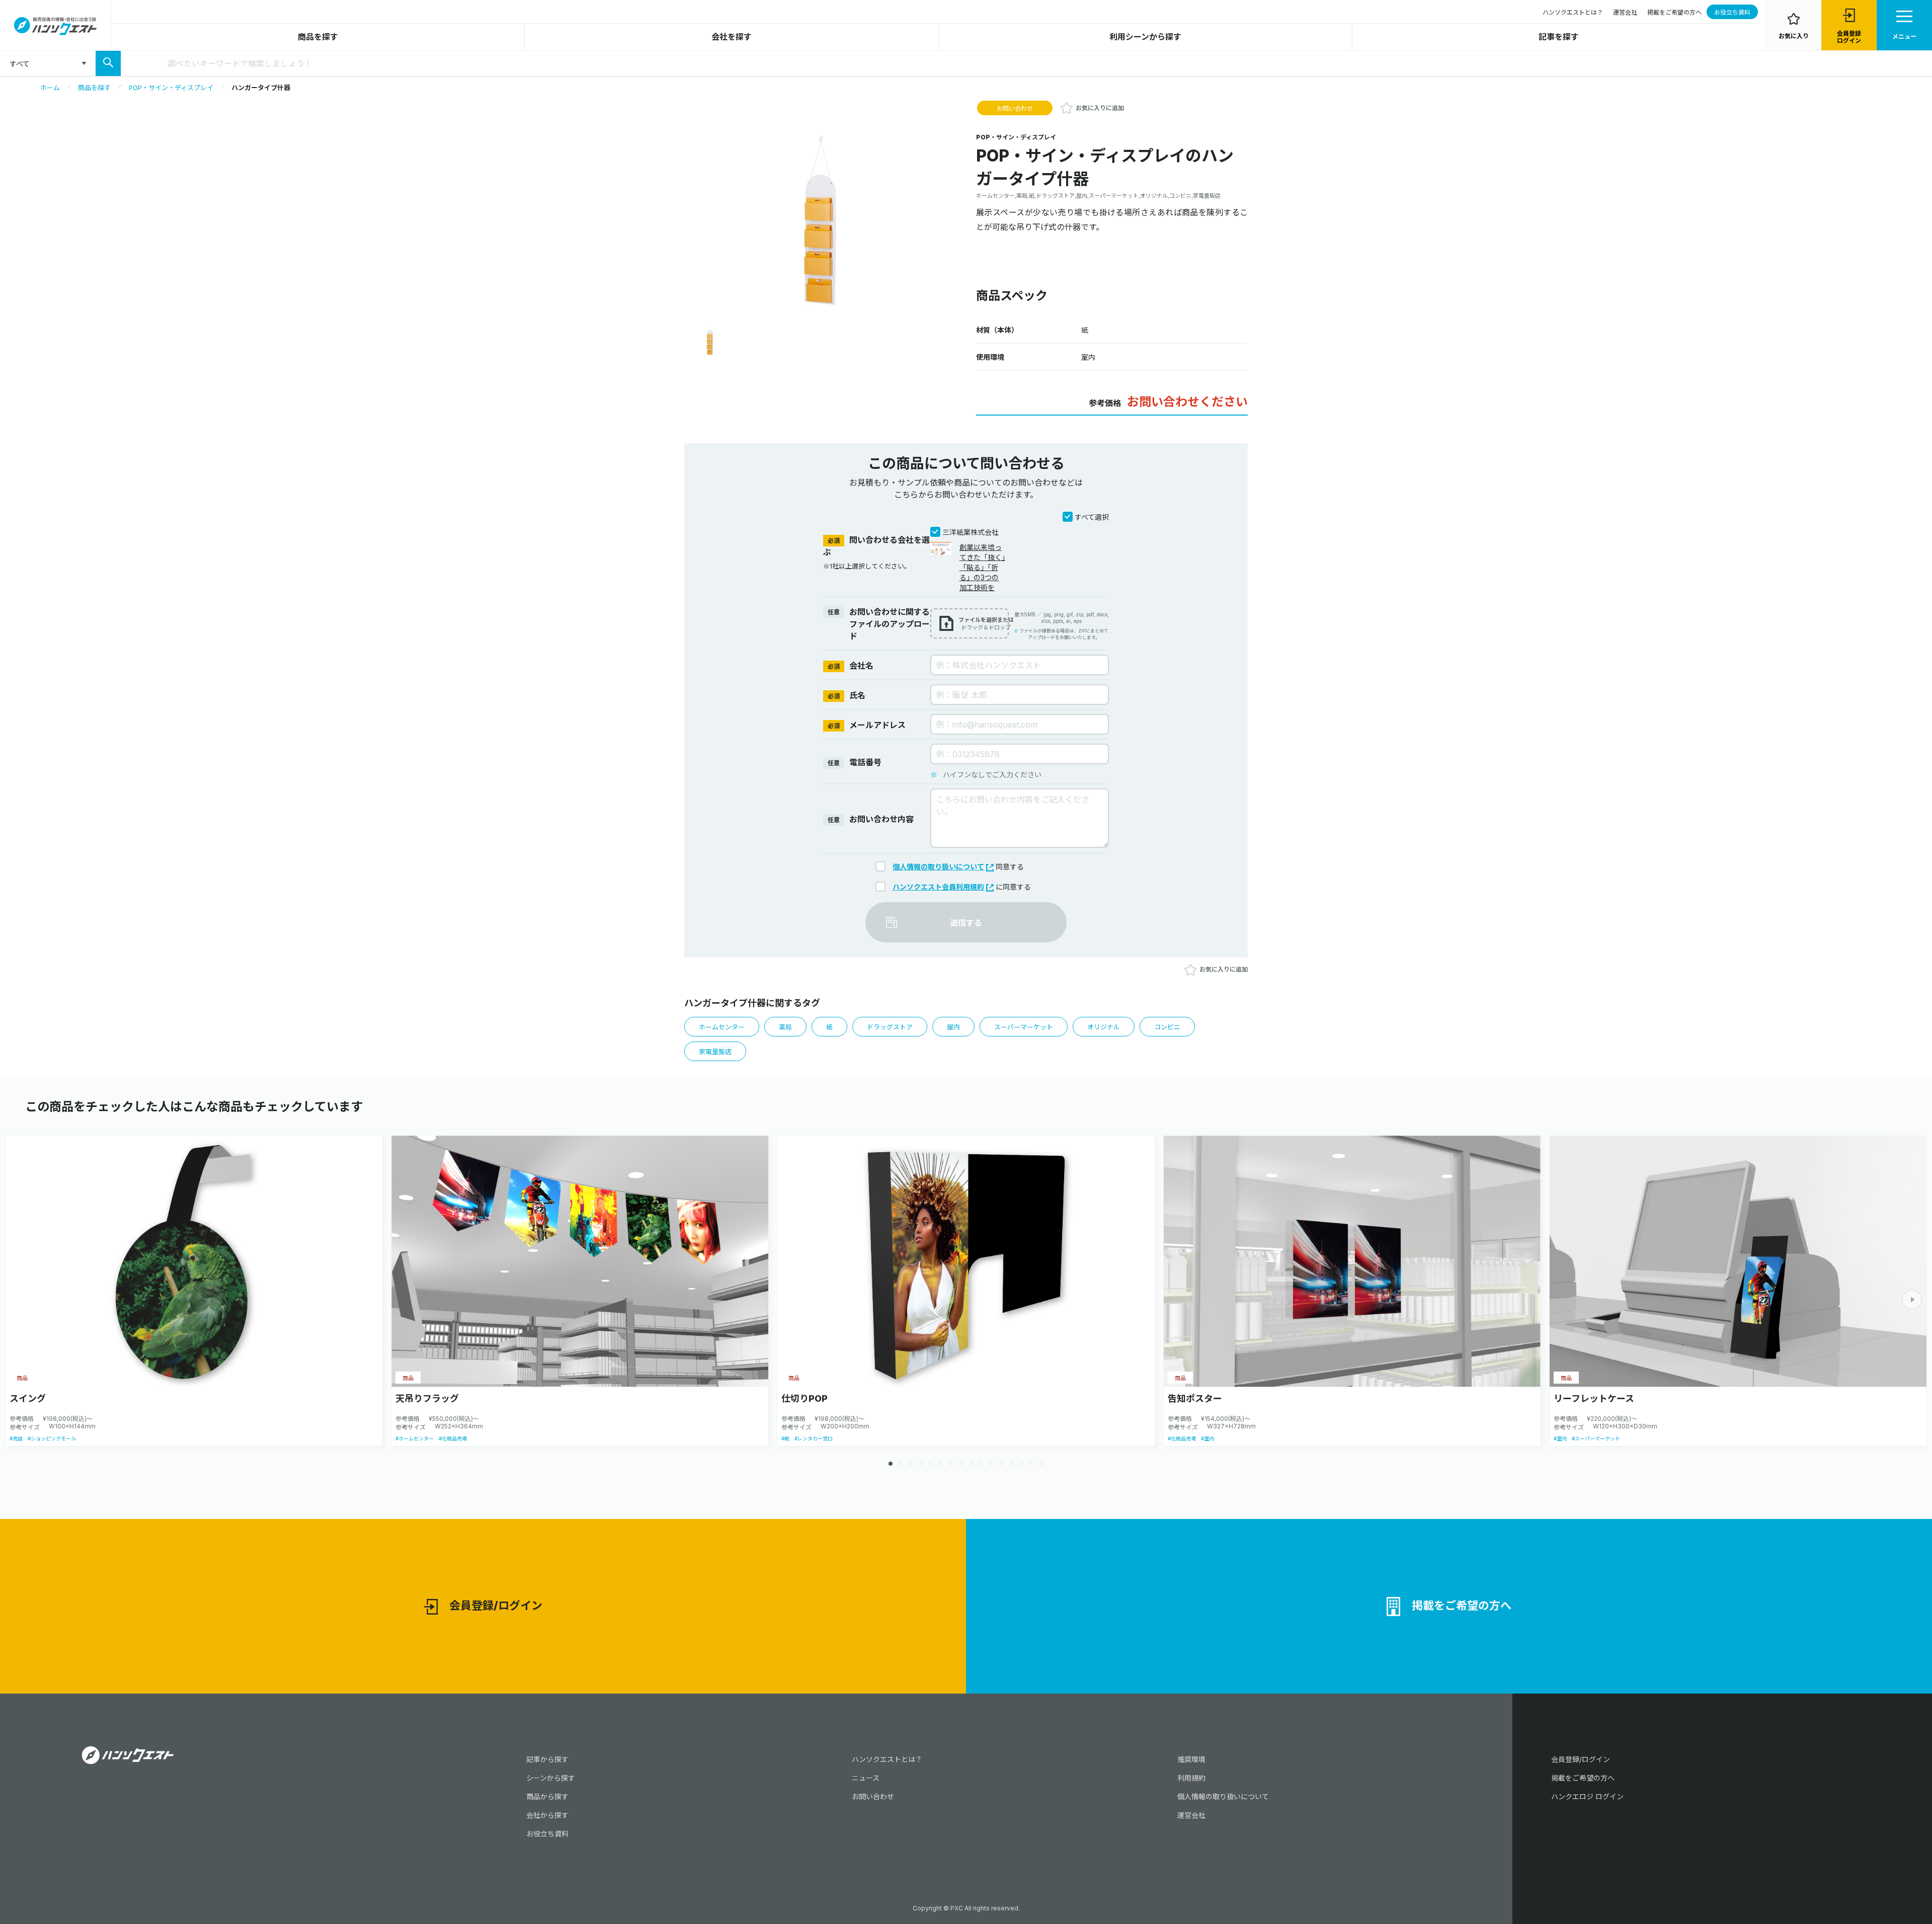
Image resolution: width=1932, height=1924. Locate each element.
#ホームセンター (415, 1438)
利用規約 (1191, 1778)
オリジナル (1104, 1027)
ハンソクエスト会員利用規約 (938, 887)
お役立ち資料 (1732, 12)
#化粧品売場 (453, 1438)
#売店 (16, 1438)
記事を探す (1559, 37)
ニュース (866, 1778)
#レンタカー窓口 (814, 1438)
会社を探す (732, 37)
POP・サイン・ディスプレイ (171, 88)
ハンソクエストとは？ (1573, 12)
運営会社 (1625, 12)
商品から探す (547, 1796)
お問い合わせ (1015, 108)
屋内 (953, 1027)
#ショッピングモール (52, 1438)
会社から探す (547, 1815)
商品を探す (318, 37)
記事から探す (547, 1759)
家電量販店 (715, 1052)
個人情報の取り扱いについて (938, 867)
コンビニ (1167, 1027)
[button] (1912, 1300)
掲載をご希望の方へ (1674, 12)
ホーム (50, 88)
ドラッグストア (890, 1027)
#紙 (785, 1438)
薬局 (785, 1027)
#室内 (1207, 1438)
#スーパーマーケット (1596, 1438)
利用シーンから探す (1145, 37)
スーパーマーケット (1024, 1027)
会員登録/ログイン (496, 1606)
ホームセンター (722, 1027)
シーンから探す (551, 1778)
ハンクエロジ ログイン (1587, 1796)
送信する (966, 923)
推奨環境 (1191, 1759)
